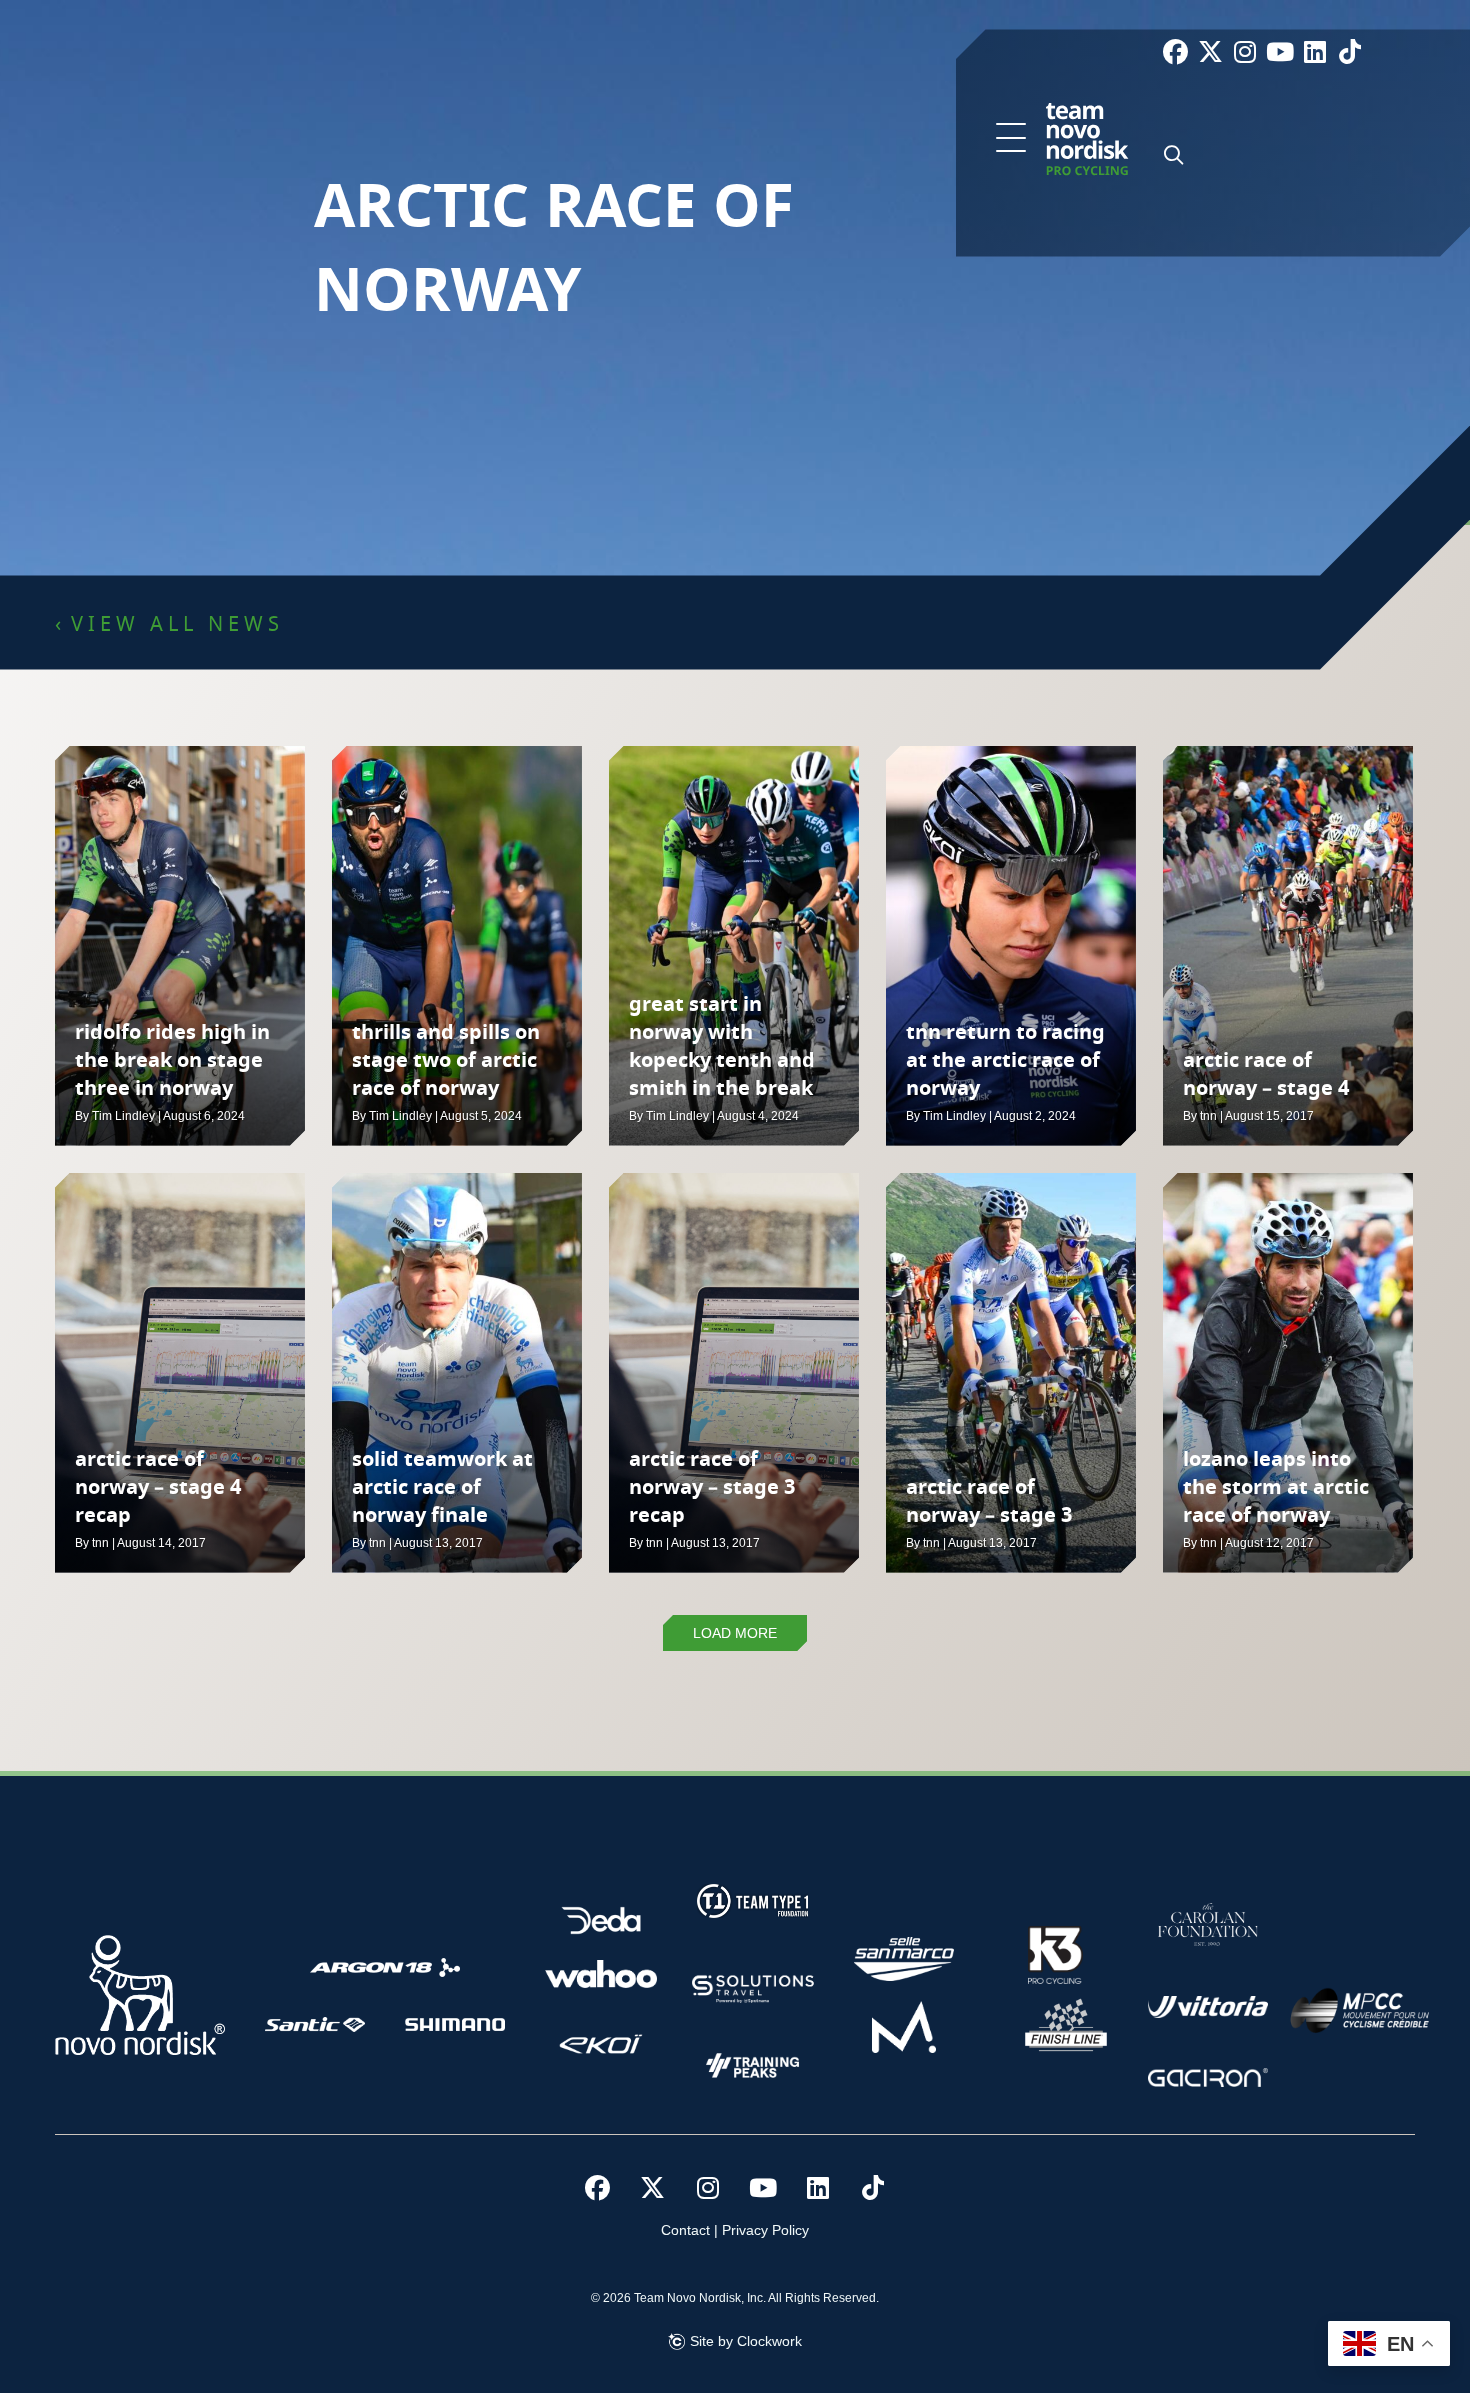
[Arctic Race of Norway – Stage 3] (1011, 1373)
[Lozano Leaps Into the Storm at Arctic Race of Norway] (1288, 1373)
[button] (1011, 139)
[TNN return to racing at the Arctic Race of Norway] (1011, 946)
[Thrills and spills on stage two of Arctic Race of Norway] (457, 946)
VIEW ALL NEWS (177, 625)
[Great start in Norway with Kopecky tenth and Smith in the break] (734, 946)
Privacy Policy (765, 2230)
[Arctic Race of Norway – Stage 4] (1288, 946)
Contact (685, 2230)
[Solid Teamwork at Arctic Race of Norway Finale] (457, 1373)
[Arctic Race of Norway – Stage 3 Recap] (734, 1373)
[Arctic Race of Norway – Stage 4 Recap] (180, 1373)
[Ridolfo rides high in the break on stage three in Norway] (180, 946)
